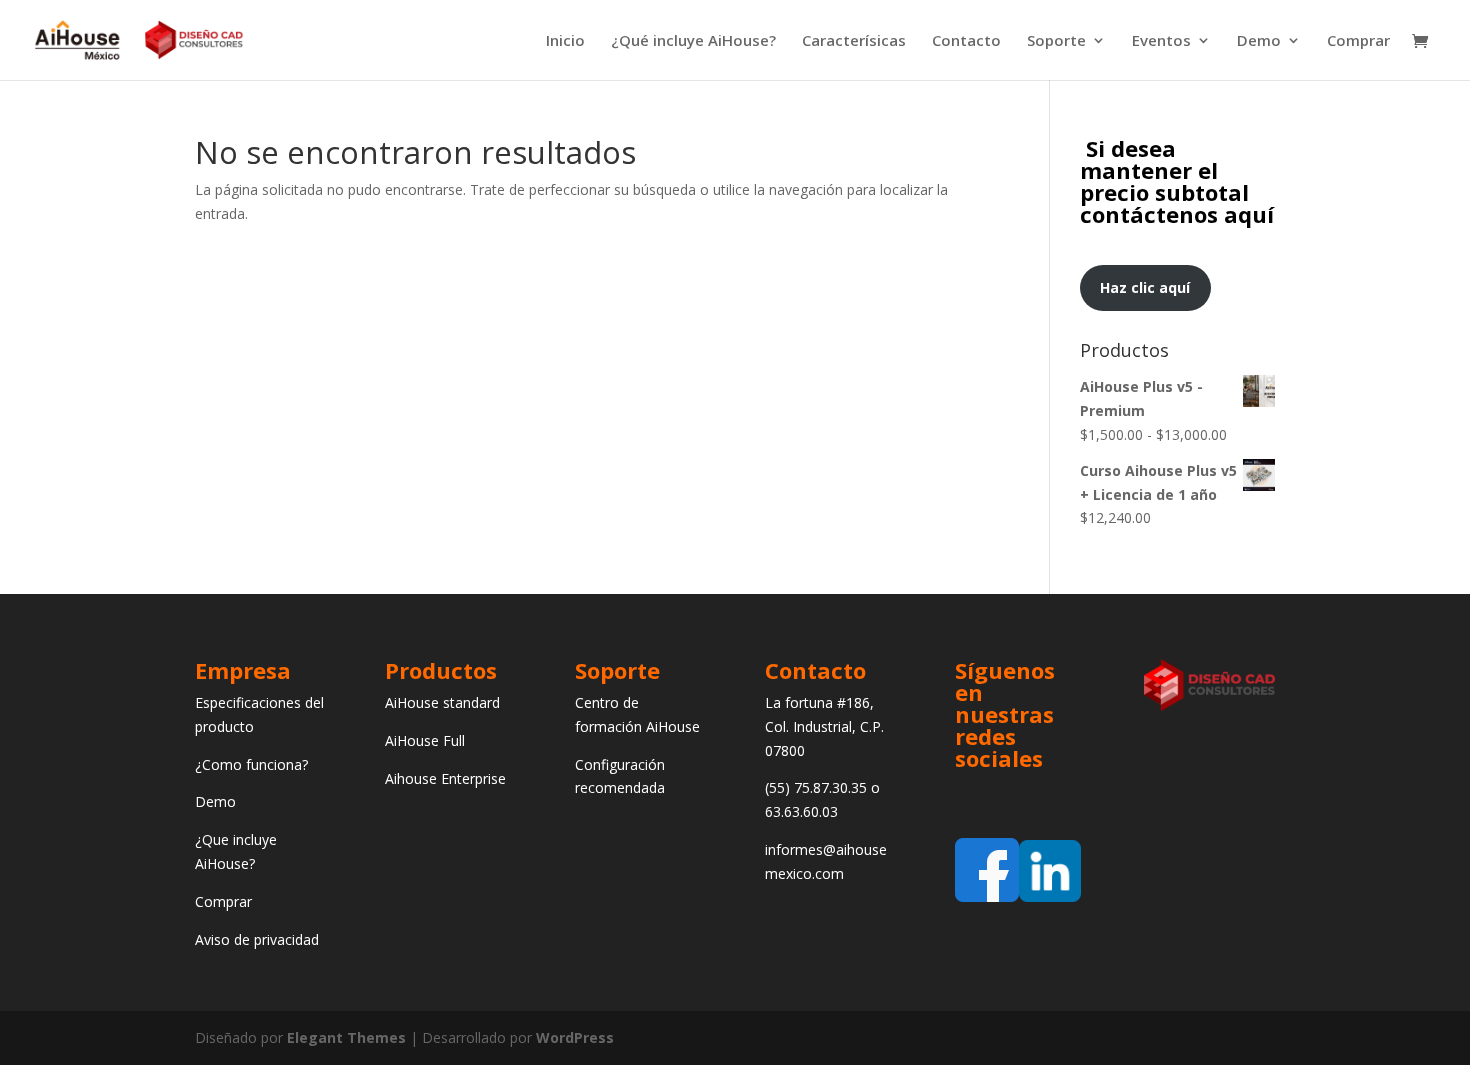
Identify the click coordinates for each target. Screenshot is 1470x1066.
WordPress (575, 1037)
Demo (1259, 41)
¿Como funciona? (251, 764)
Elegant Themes (346, 1037)
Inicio (565, 41)
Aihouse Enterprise (445, 778)
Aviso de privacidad (257, 939)
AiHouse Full (425, 740)
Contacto (966, 41)
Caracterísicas (854, 41)
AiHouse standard (442, 702)
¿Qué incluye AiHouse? (693, 41)
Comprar (1358, 41)
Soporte (1056, 41)
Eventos (1161, 41)
